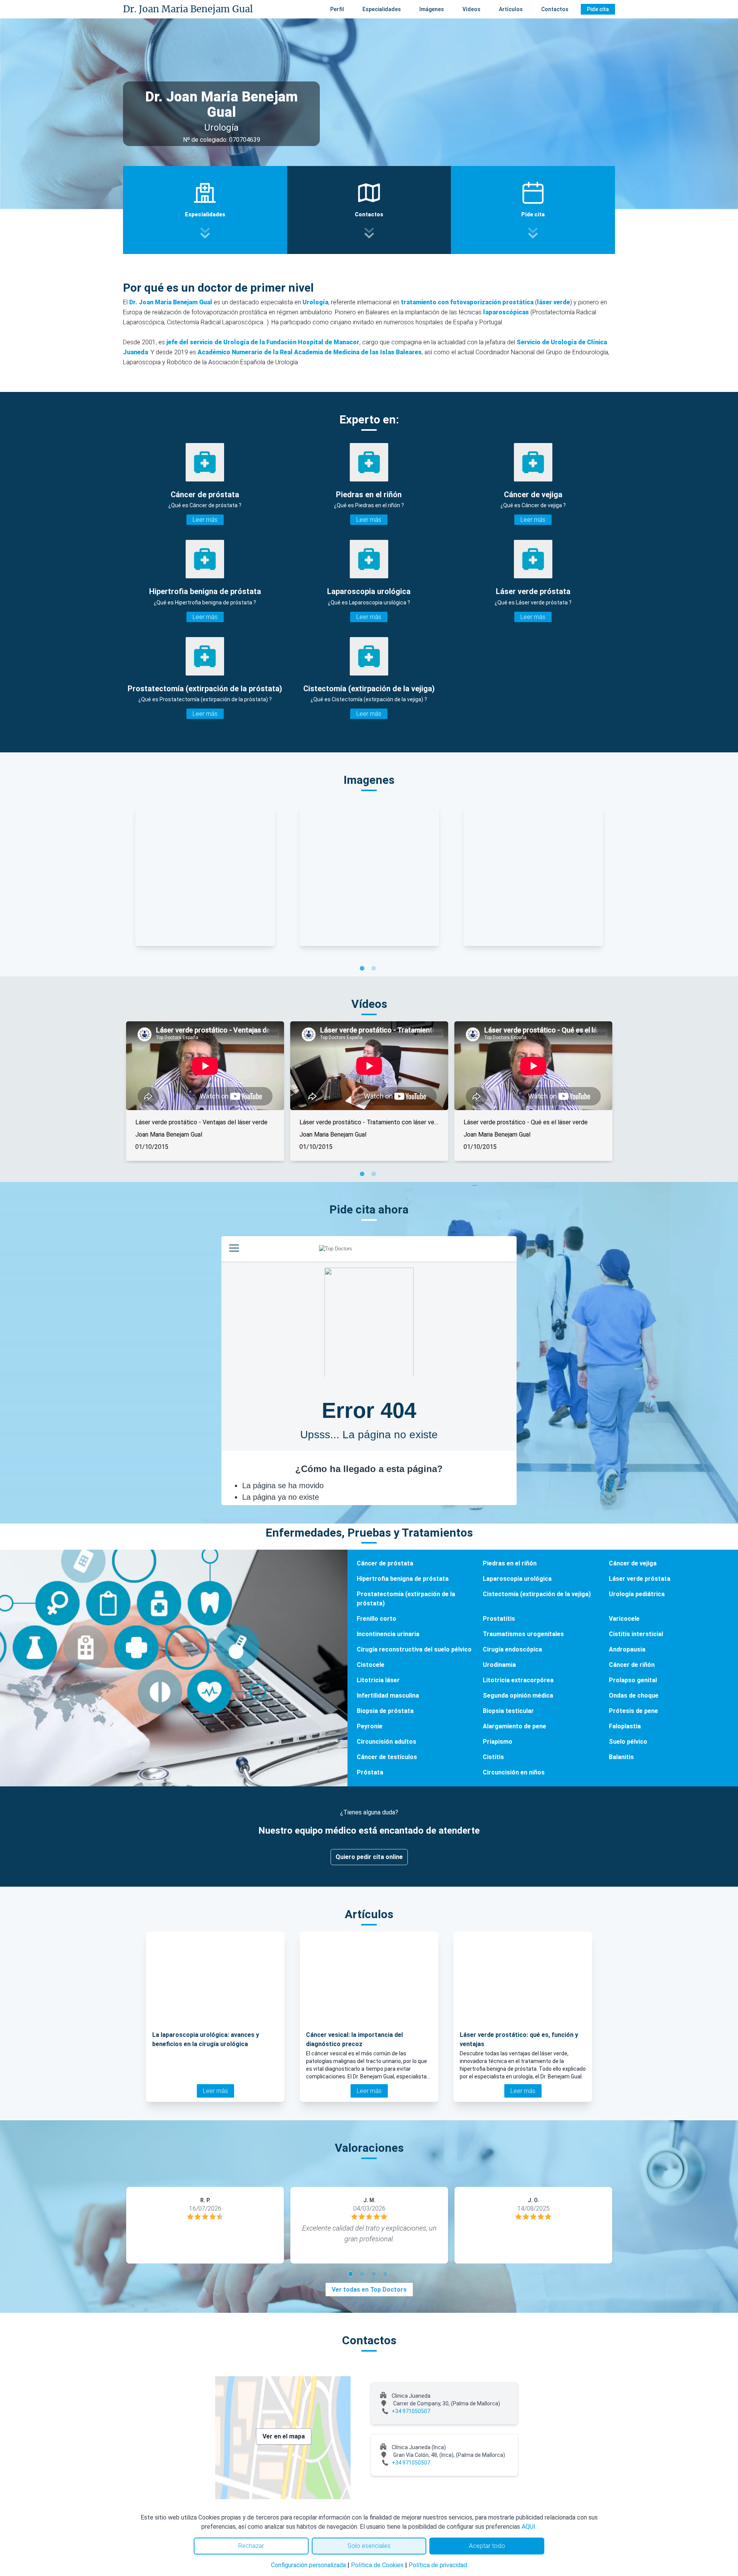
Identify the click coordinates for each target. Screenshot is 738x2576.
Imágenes (432, 9)
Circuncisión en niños (514, 1772)
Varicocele (624, 1619)
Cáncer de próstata (385, 1563)
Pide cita (598, 9)
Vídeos (471, 9)
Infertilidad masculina (388, 1695)
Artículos (511, 9)
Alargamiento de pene (514, 1726)
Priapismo (498, 1742)
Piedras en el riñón (510, 1563)
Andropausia (627, 1649)
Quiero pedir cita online (369, 1857)
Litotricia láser (378, 1680)
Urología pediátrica (637, 1594)
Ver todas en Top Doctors (369, 2290)
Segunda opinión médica (518, 1695)
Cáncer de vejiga (633, 1563)
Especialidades (382, 9)
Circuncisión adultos (386, 1742)
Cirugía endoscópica (512, 1649)
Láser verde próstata (640, 1579)
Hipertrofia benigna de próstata (403, 1579)
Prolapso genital (633, 1680)
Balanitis (621, 1757)
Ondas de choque (634, 1695)
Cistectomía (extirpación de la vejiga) (537, 1594)
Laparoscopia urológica (517, 1579)
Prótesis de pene (633, 1711)
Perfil (337, 9)
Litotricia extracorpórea (518, 1680)
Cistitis (493, 1757)
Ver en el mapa (284, 2436)
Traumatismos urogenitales (523, 1634)
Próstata (370, 1772)
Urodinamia (499, 1665)
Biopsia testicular (508, 1711)
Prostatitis (499, 1619)
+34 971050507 (411, 2411)
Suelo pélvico (628, 1742)
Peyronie (370, 1726)
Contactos (555, 9)
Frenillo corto (376, 1619)
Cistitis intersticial (636, 1634)
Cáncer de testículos (387, 1757)
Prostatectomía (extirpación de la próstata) (406, 1599)
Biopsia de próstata (385, 1711)
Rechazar (251, 2546)
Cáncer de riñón (632, 1665)
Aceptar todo (487, 2546)
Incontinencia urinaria (388, 1634)
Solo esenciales (369, 2546)
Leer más (205, 520)
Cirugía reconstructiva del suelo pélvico (414, 1649)
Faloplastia (625, 1726)
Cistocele (371, 1665)
